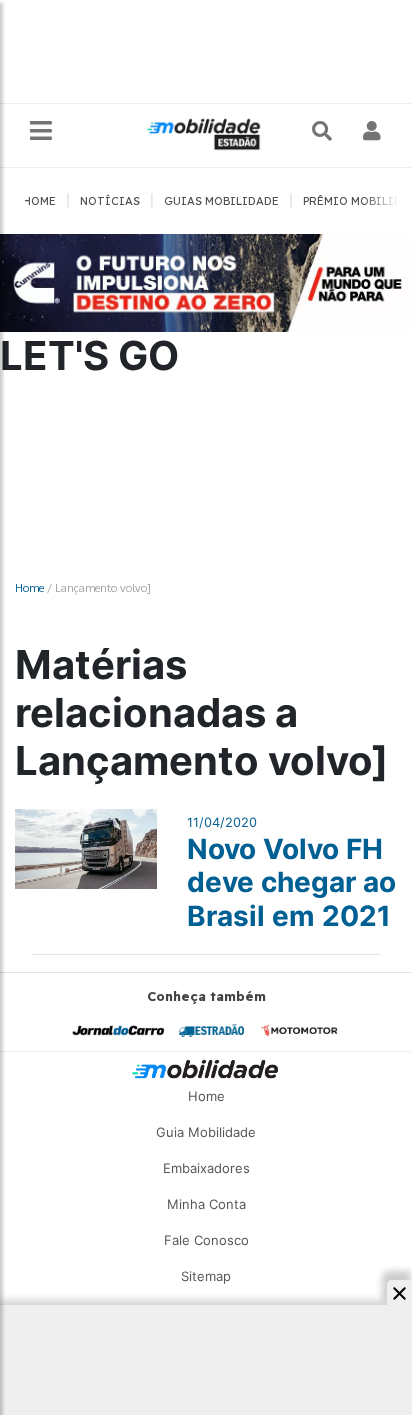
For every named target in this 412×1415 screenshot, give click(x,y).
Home (29, 587)
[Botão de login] (372, 131)
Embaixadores (206, 1168)
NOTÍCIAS (110, 201)
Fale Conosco (206, 1240)
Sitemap (206, 1276)
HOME (39, 201)
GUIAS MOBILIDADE (221, 201)
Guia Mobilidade (206, 1132)
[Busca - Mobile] (324, 131)
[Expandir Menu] (41, 131)
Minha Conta (206, 1204)
